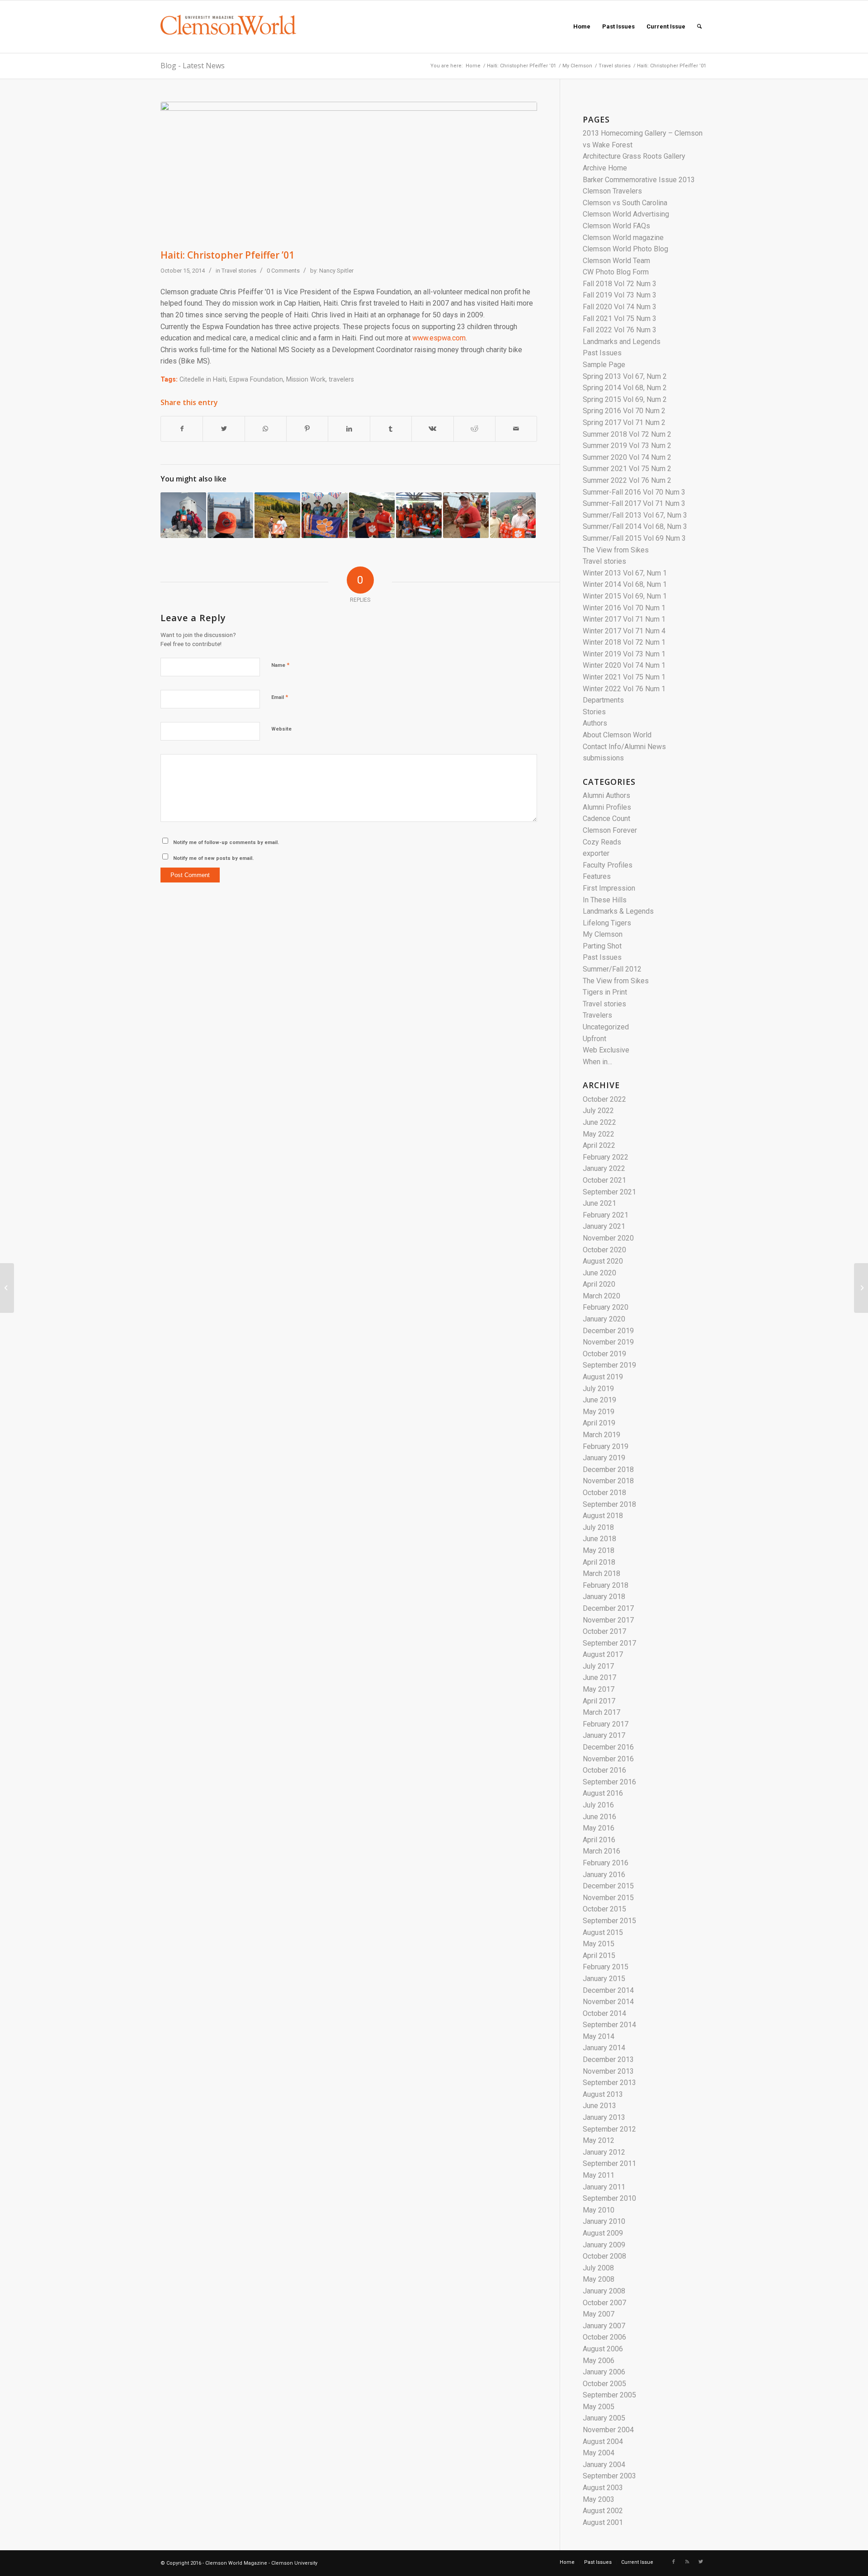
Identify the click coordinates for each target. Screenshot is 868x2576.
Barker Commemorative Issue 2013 (639, 180)
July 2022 (598, 1111)
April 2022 (599, 1145)
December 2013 (608, 2059)
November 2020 (608, 1238)
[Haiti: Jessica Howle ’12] (466, 515)
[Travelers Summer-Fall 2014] (230, 515)
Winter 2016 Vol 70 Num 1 (624, 608)
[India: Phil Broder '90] (324, 515)
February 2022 (606, 1157)
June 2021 (599, 1203)
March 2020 (601, 1296)
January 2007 (604, 2326)
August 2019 (603, 1377)
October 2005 (604, 2384)
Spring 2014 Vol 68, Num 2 (625, 388)
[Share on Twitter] (224, 429)
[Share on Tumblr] (391, 429)
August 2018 (603, 1516)
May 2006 (599, 2361)
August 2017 (603, 1654)
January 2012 (604, 2152)
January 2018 (604, 1597)
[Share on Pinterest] (307, 429)
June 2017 (599, 1677)
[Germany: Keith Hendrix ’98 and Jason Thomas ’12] (372, 515)
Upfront (594, 1039)
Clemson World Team (616, 261)
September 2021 (609, 1192)
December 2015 (608, 1886)
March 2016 (601, 1851)
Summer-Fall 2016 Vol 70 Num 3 (634, 492)
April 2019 (599, 1423)
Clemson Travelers (612, 191)
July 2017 (598, 1666)
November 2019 (608, 1342)
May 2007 (599, 2314)
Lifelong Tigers (607, 923)
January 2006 (604, 2372)
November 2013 (608, 2071)
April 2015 (599, 1956)
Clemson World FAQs (616, 226)
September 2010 (609, 2198)
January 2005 (604, 2418)
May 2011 (599, 2175)
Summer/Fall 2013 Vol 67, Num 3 (635, 515)
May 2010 (599, 2210)
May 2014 (599, 2036)
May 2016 (599, 1828)
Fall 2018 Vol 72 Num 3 (620, 284)
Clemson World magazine (623, 238)
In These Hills (605, 900)
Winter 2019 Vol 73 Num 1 (624, 654)
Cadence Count (606, 819)
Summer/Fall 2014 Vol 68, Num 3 (635, 526)
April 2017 (599, 1701)
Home (473, 66)
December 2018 (608, 1470)
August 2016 (603, 1793)
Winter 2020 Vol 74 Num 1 (624, 665)
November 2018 (608, 1481)
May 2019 (599, 1412)
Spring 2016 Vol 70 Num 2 (624, 411)
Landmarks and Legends (622, 342)
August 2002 (603, 2511)
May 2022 (599, 1134)
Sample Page (604, 365)
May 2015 (599, 1944)
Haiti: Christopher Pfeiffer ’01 (521, 66)
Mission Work (306, 380)
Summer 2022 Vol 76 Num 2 (627, 480)
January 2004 (604, 2465)
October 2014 (604, 2013)
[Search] (699, 27)
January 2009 (604, 2245)
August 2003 (603, 2488)
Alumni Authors (606, 795)
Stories (594, 712)
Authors (595, 723)
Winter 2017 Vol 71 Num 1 (624, 619)
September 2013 (609, 2083)
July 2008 (598, 2268)
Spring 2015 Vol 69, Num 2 (625, 399)
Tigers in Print (605, 992)
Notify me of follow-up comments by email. (226, 842)
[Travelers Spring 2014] (183, 515)
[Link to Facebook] (674, 2562)
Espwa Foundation (256, 380)
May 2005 (599, 2407)
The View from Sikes (616, 550)
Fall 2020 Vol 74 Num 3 (620, 307)
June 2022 (599, 1122)
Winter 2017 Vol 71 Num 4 (624, 631)
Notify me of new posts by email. (213, 858)
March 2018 (601, 1573)
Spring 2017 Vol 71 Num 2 (624, 422)
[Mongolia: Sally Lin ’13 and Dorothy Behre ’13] (861, 1288)
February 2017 (606, 1724)
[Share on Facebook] (182, 429)
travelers (341, 380)
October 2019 (604, 1354)
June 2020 (599, 1273)
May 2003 (599, 2499)
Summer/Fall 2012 (612, 969)
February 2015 (606, 1967)
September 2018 (609, 1504)
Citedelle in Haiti (203, 380)
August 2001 (603, 2522)
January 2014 (604, 2048)
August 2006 (603, 2349)
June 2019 (599, 1400)
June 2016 (599, 1817)
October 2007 (604, 2303)
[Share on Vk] (432, 429)
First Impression (609, 888)
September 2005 (609, 2395)
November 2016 (608, 1759)
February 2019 (606, 1446)
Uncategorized (606, 1027)
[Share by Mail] (516, 429)
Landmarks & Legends (618, 911)
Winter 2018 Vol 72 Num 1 (624, 642)
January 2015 (604, 1979)
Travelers (597, 1015)
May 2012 (599, 2140)
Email (280, 697)
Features (597, 876)
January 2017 (604, 1735)
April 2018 (599, 1562)
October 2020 (604, 1250)
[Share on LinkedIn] (349, 429)
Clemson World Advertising (626, 214)
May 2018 (599, 1550)
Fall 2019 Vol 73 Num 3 (620, 295)
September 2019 (609, 1365)
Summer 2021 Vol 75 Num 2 (627, 469)
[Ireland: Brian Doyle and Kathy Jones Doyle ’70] (7, 1288)
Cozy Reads (602, 842)
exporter (596, 853)
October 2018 (604, 1493)
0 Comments (283, 271)
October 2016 (604, 1770)
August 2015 (603, 1932)
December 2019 (608, 1331)
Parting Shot (602, 946)
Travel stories (615, 66)
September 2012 (609, 2129)
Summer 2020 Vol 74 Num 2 (627, 457)
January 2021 (604, 1226)
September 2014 (609, 2025)
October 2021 (604, 1180)
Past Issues (602, 353)
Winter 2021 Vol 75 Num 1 (624, 677)
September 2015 (609, 1921)
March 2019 (601, 1435)
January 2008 (604, 2291)
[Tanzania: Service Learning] (419, 515)
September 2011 (609, 2163)
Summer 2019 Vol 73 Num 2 (627, 446)
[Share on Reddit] (474, 429)
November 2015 (608, 1898)
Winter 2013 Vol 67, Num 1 (625, 573)
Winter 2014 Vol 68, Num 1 (625, 584)
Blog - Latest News (193, 66)
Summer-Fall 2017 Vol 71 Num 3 (634, 503)
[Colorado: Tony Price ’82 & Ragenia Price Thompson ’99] (277, 515)
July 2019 (598, 1389)
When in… (597, 1062)
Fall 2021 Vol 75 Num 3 (620, 318)
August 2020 (603, 1261)
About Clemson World (617, 735)
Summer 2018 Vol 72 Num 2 (627, 434)
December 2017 (608, 1608)
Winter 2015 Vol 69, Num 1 (625, 596)
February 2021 (606, 1215)
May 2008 (599, 2279)
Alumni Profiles (607, 807)
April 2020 (599, 1284)
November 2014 (608, 2002)
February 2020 (606, 1307)
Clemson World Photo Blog (625, 249)
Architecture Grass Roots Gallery (634, 156)
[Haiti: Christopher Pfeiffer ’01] (349, 173)
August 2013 (603, 2094)
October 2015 (604, 1909)
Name (280, 665)
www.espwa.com (439, 338)
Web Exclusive (606, 1050)
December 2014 (608, 1990)
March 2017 (601, 1712)
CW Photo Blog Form (616, 272)
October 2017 (604, 1631)
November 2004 (608, 2430)
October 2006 (604, 2337)
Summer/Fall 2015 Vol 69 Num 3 (634, 538)
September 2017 (609, 1643)
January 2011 (604, 2187)
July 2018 (598, 1527)
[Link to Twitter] (701, 2562)
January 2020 (604, 1319)
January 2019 (604, 1458)
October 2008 (604, 2256)
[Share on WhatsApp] (266, 429)
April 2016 (599, 1840)
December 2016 (608, 1747)
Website (281, 729)
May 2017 (599, 1689)
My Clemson (577, 66)
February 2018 (606, 1585)
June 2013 (599, 2106)
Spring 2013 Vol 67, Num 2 (625, 376)
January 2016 (604, 1875)
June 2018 (599, 1539)
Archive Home (605, 168)
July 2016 (598, 1805)
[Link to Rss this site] (687, 2562)
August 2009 (603, 2233)
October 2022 (604, 1099)
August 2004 (603, 2442)
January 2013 (604, 2117)
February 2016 (606, 1863)
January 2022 (604, 1168)
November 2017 (608, 1620)
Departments (603, 700)
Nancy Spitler (336, 271)
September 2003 (609, 2476)
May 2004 (599, 2453)
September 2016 (609, 1782)
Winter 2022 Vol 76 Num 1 (624, 689)
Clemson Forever (610, 830)
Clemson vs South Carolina (625, 203)
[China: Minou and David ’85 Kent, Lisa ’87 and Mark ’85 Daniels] (513, 515)
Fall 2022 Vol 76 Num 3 (620, 330)
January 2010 (604, 2221)
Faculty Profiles (608, 865)
